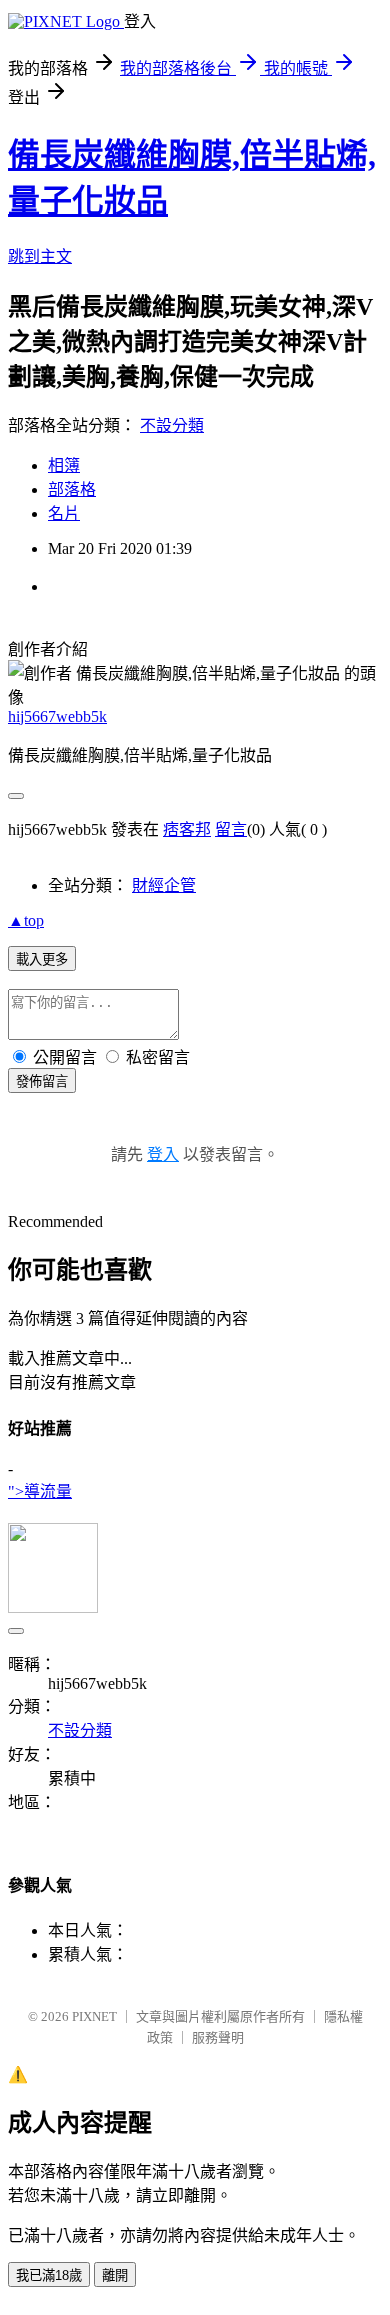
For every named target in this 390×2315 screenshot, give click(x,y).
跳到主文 (40, 256)
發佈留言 (42, 1081)
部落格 (72, 489)
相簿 (64, 465)
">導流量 (40, 1491)
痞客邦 (187, 829)
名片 (64, 513)
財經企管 (164, 885)
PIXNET (94, 2016)
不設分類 (172, 425)
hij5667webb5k (57, 716)
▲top (26, 920)
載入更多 (42, 959)
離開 (115, 2275)
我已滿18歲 (49, 2275)
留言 (231, 829)
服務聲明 (218, 2037)
